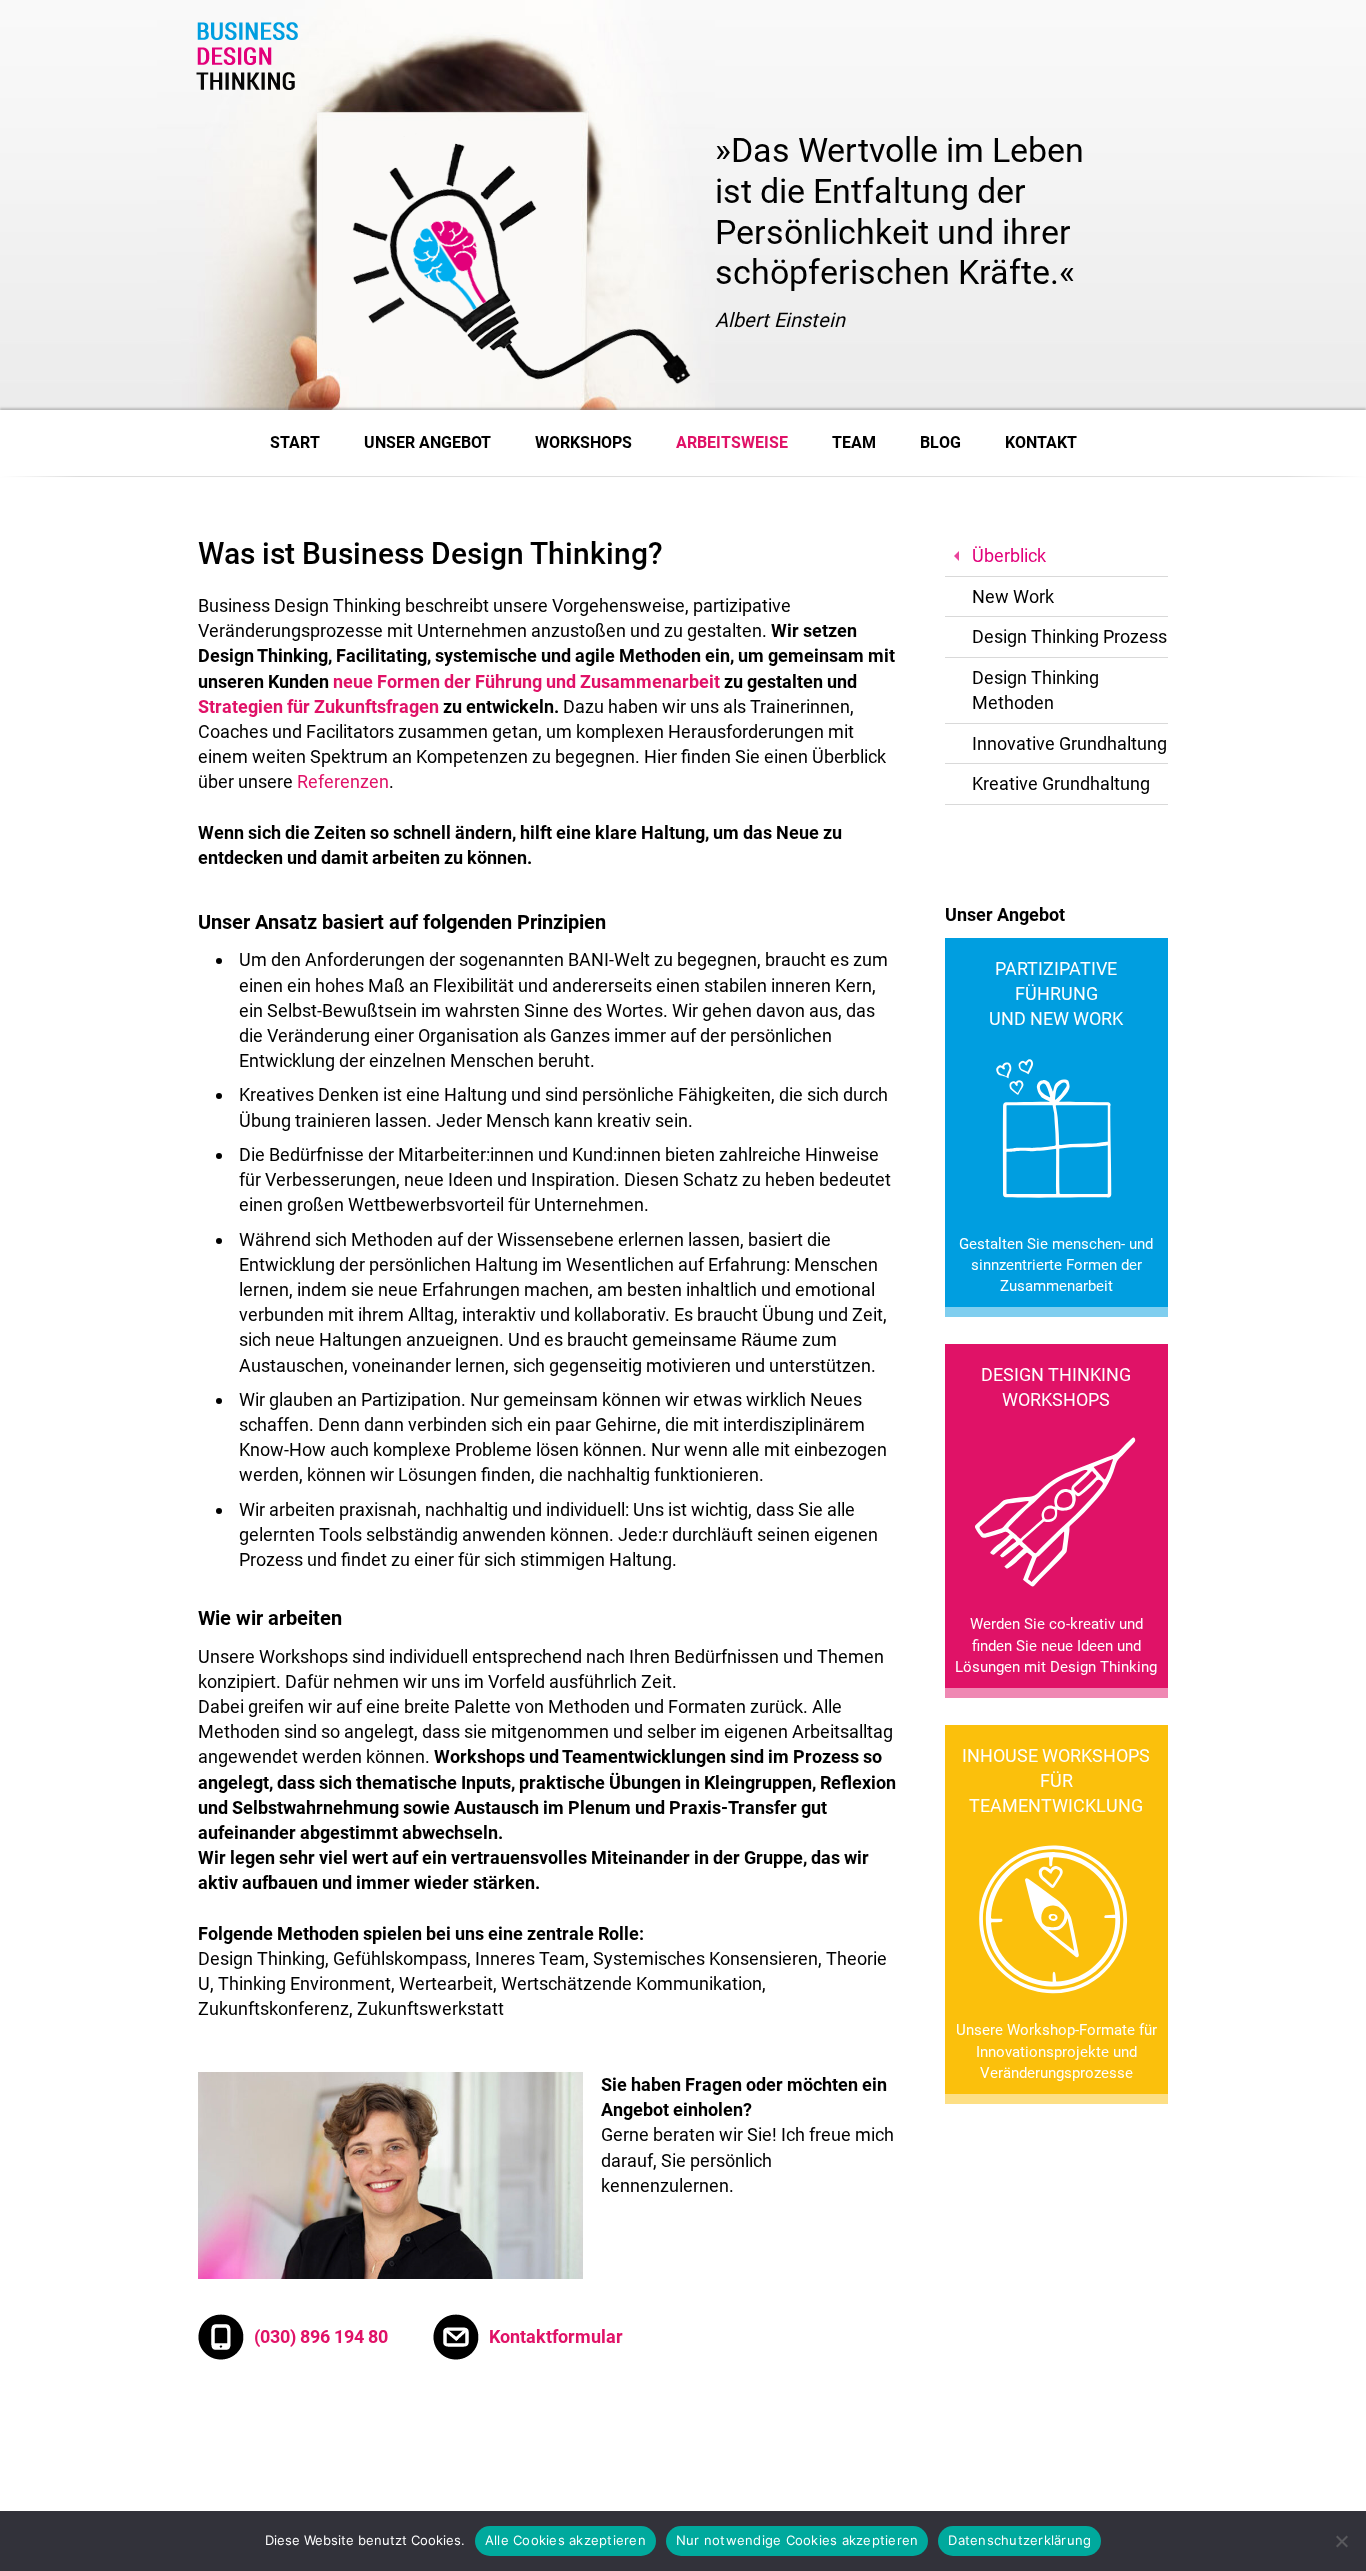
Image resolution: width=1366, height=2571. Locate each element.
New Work (1013, 596)
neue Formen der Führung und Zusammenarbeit (526, 681)
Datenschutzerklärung (1019, 2540)
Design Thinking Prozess (1069, 636)
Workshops (583, 442)
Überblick (1009, 555)
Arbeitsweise (732, 442)
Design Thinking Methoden (1035, 690)
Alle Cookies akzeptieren (565, 2540)
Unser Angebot (427, 442)
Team (854, 442)
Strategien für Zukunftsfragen (318, 706)
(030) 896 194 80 (321, 2336)
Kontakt (1041, 442)
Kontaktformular (556, 2336)
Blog (940, 442)
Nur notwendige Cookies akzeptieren (797, 2540)
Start (295, 442)
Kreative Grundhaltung (1061, 783)
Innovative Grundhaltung (1069, 743)
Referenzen (343, 781)
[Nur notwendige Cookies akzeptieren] (1341, 2541)
